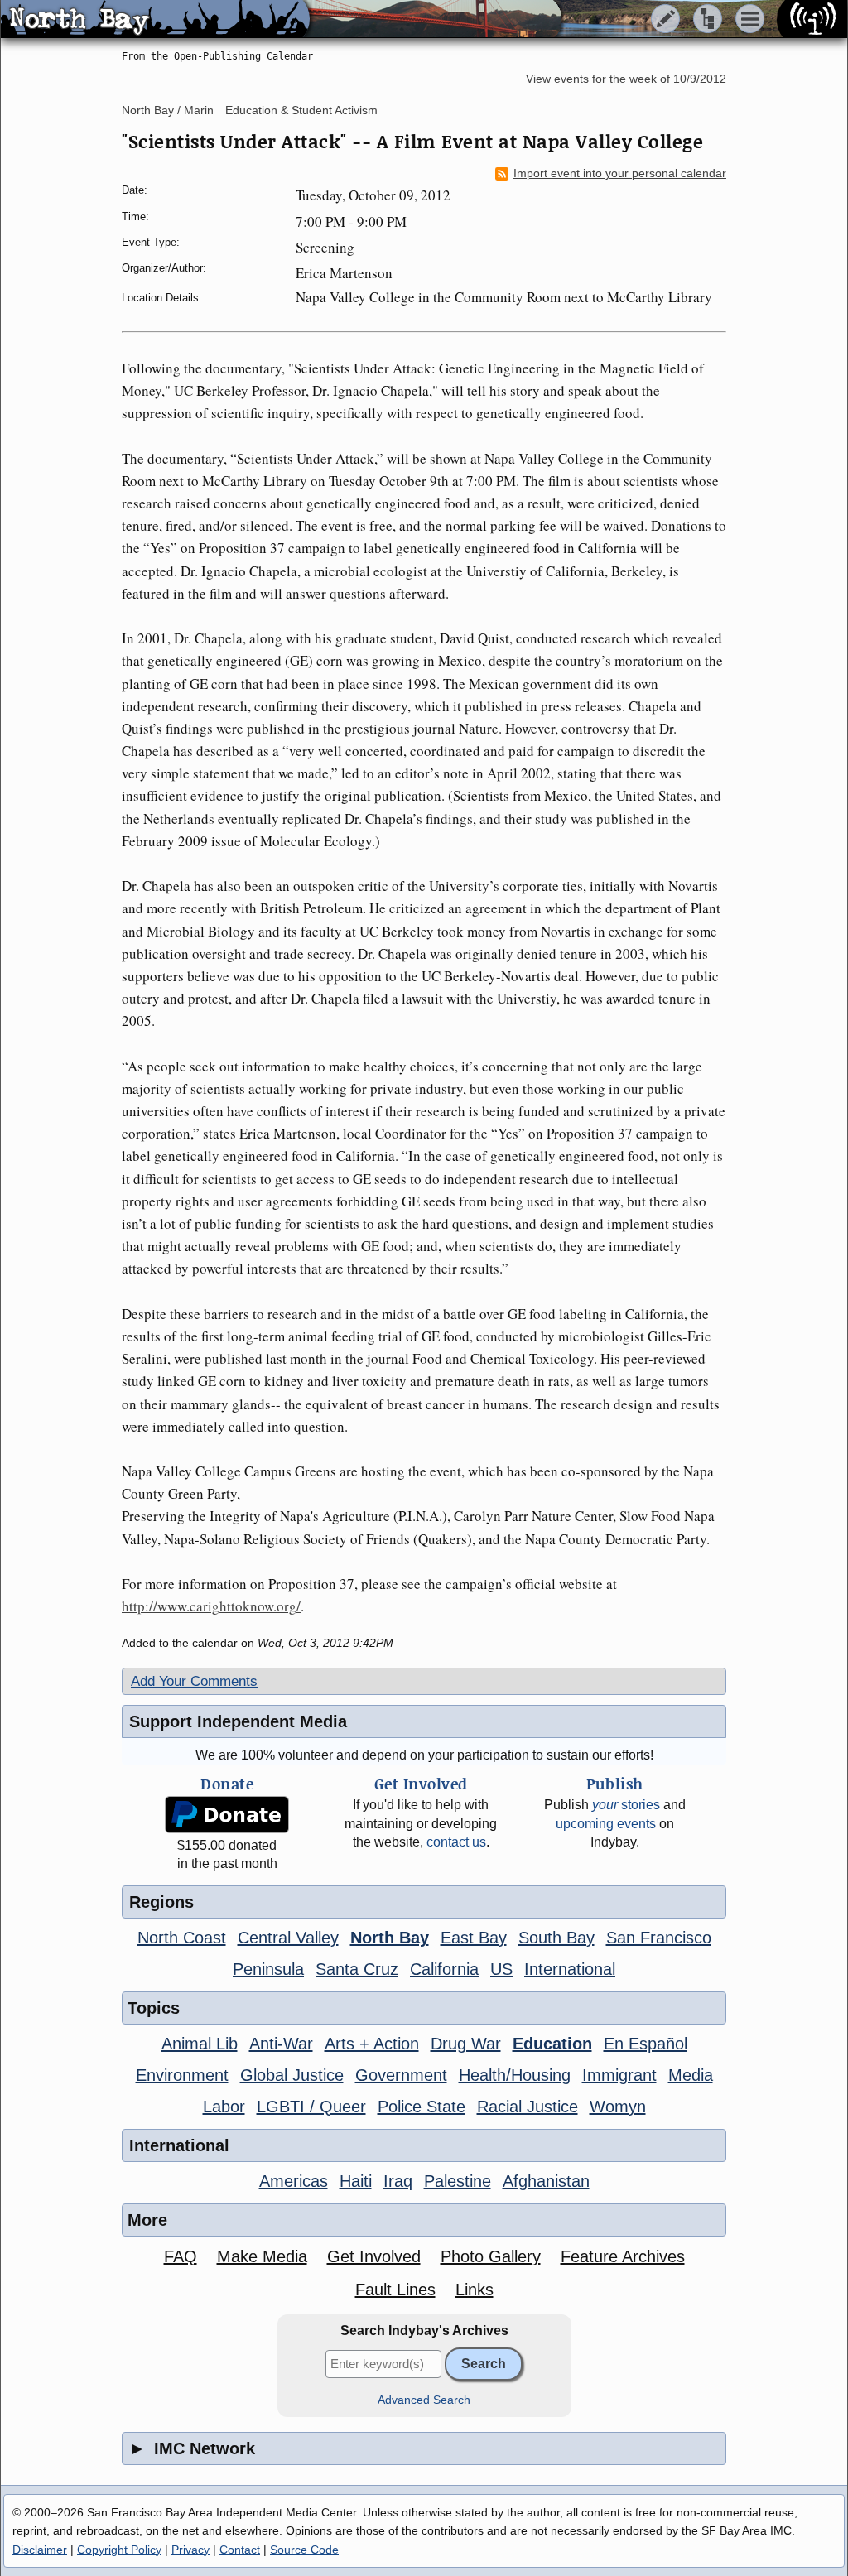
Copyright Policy (119, 2550)
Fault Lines (395, 2290)
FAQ (181, 2256)
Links (475, 2290)
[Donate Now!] (227, 1815)
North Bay (390, 1938)
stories (626, 1805)
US (501, 1969)
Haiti (356, 2181)
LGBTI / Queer (311, 2107)
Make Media (262, 2256)
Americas (294, 2181)
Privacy (190, 2550)
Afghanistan (546, 2181)
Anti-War (281, 2044)
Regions (161, 1902)
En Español (646, 2044)
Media (691, 2075)
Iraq (398, 2181)
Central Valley (288, 1938)
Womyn (618, 2107)
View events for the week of (626, 79)
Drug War (466, 2044)
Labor (224, 2107)
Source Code (304, 2550)
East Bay (474, 1938)
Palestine (458, 2181)
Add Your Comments (194, 1681)
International (570, 1969)
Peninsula (268, 1969)
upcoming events (606, 1824)
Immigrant (619, 2075)
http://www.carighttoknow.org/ (211, 1606)
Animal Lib (200, 2044)
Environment (182, 2075)
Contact (240, 2550)
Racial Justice (528, 2107)
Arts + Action (372, 2044)
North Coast (182, 1938)
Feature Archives (623, 2256)
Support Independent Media (238, 1721)
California (444, 1969)
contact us (456, 1842)
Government (401, 2075)
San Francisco (659, 1938)
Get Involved (374, 2256)
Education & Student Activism (301, 110)
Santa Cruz (357, 1969)
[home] (155, 20)
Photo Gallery (491, 2256)
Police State (422, 2107)
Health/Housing (515, 2075)
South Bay (556, 1938)
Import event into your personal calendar (620, 173)
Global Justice (292, 2075)
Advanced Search (424, 2400)
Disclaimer (40, 2550)
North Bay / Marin (168, 110)
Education (552, 2044)
